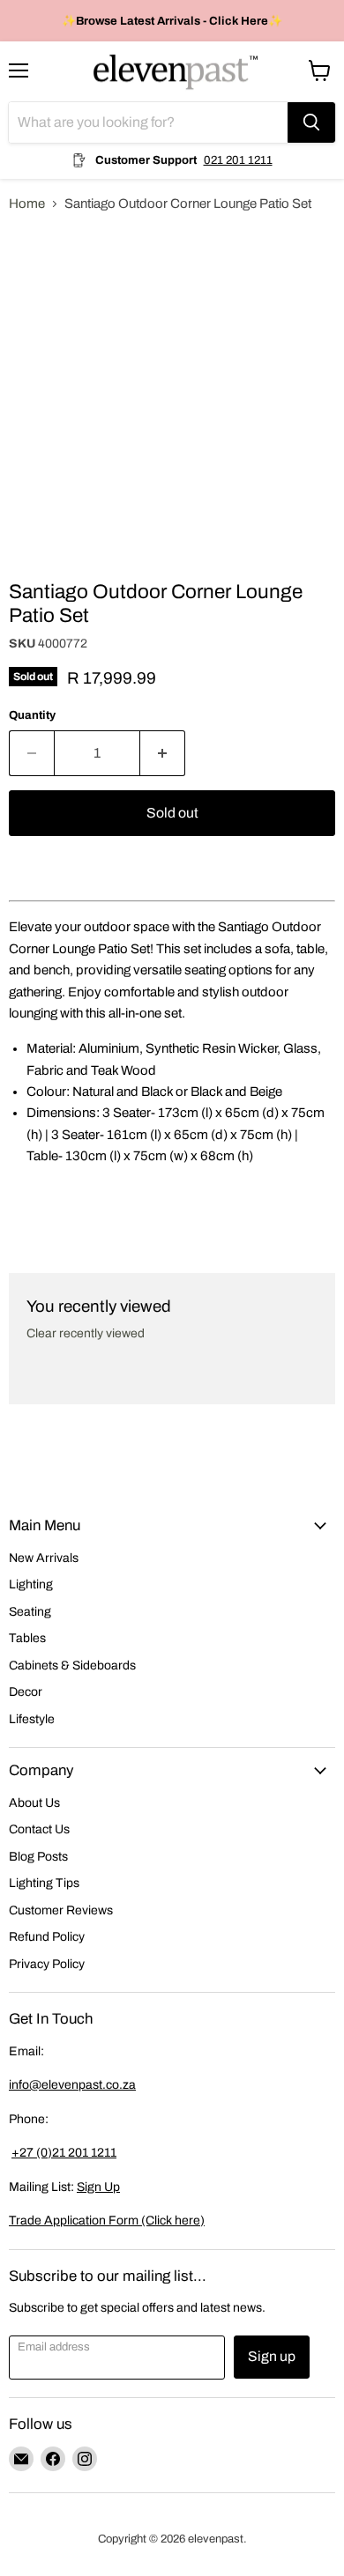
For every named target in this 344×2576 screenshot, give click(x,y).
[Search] (311, 122)
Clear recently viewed (86, 1333)
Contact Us (39, 1829)
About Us (34, 1803)
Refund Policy (47, 1937)
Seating (30, 1612)
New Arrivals (44, 1558)
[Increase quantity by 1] (163, 753)
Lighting (31, 1584)
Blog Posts (38, 1857)
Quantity (32, 715)
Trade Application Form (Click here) (107, 2221)
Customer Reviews (61, 1910)
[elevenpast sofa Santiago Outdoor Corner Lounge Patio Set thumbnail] (38, 594)
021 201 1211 (238, 160)
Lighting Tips (44, 1883)
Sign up (272, 2356)
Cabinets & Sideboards (72, 1666)
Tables (27, 1638)
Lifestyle (32, 1719)
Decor (26, 1692)
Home (27, 204)
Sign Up (98, 2187)
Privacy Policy (47, 1964)
